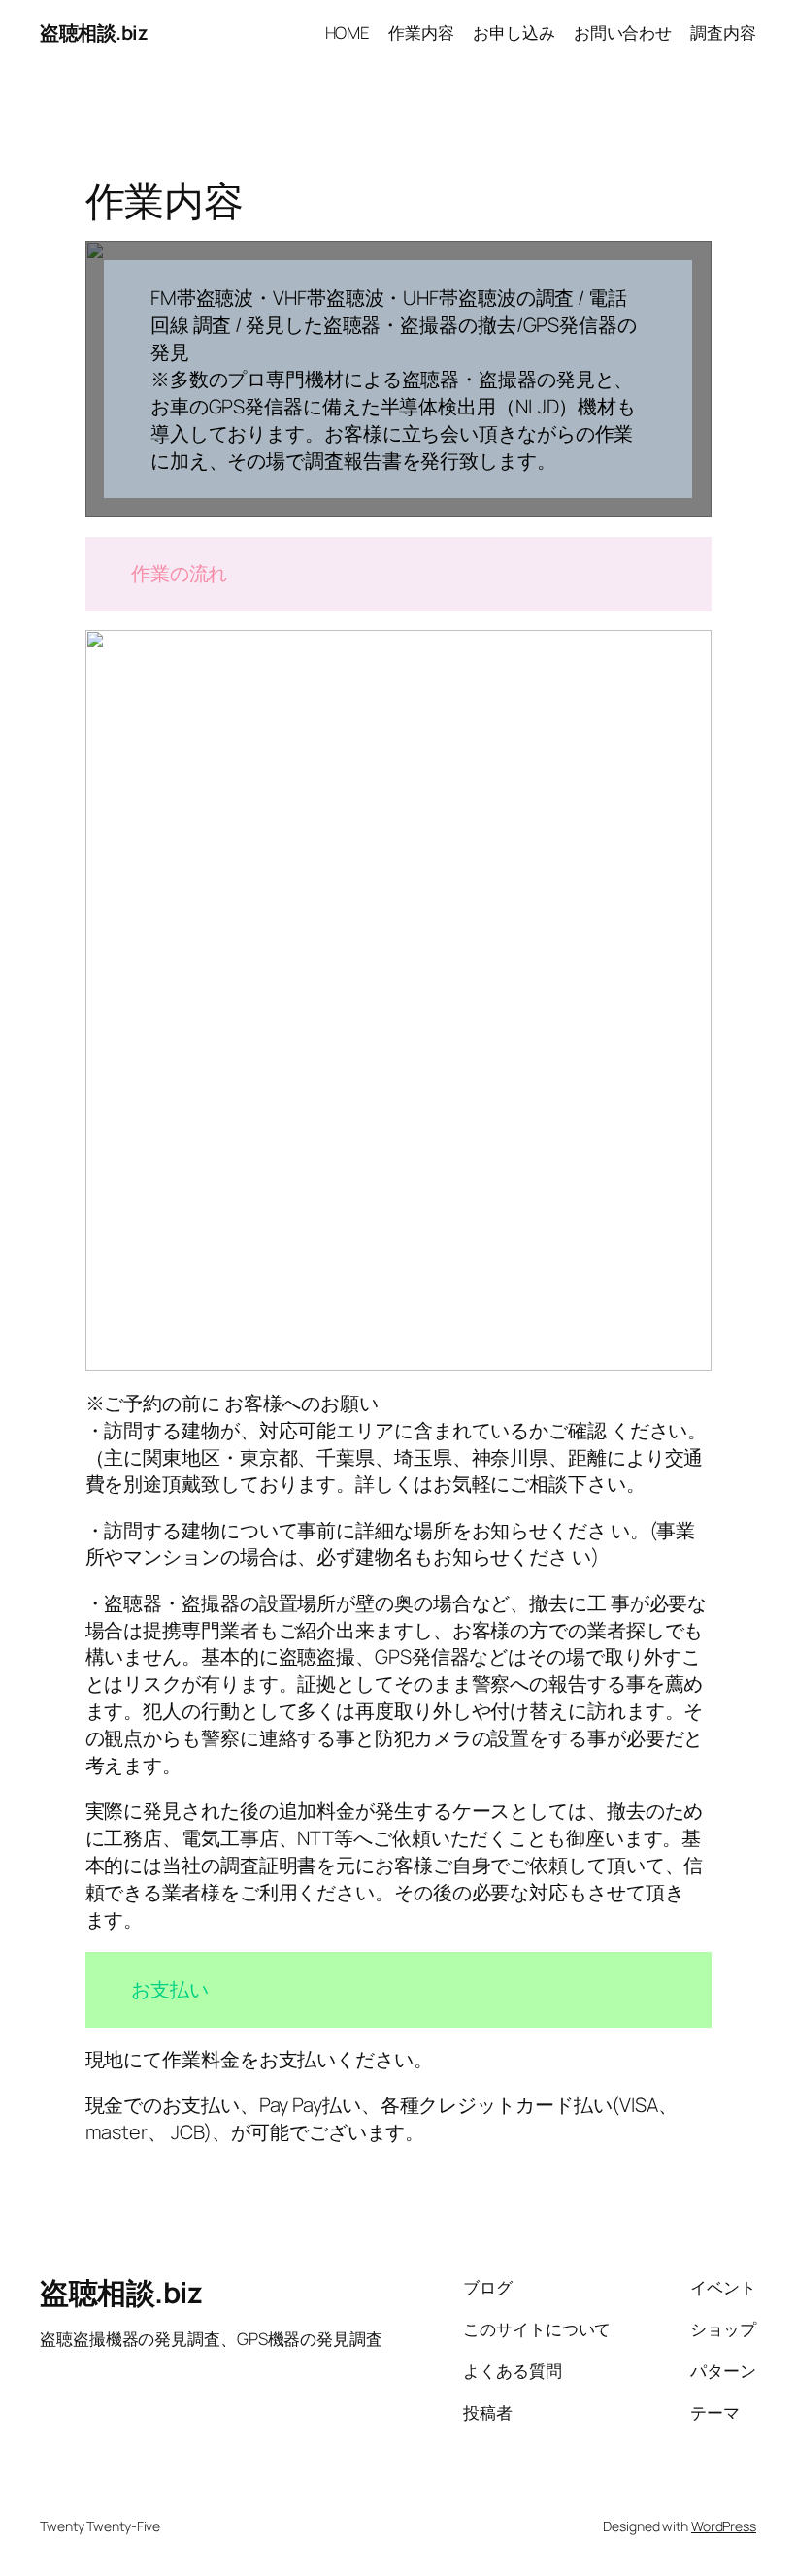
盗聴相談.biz (94, 33)
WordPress (724, 2526)
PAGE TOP (761, 2480)
